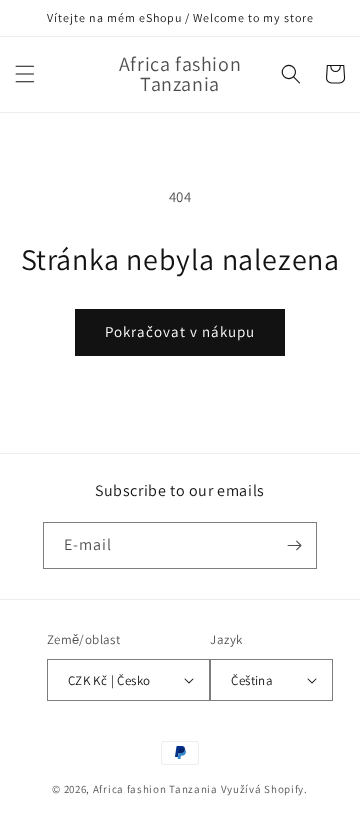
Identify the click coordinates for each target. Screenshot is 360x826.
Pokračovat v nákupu (180, 331)
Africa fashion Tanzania (155, 789)
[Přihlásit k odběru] (294, 545)
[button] (25, 74)
